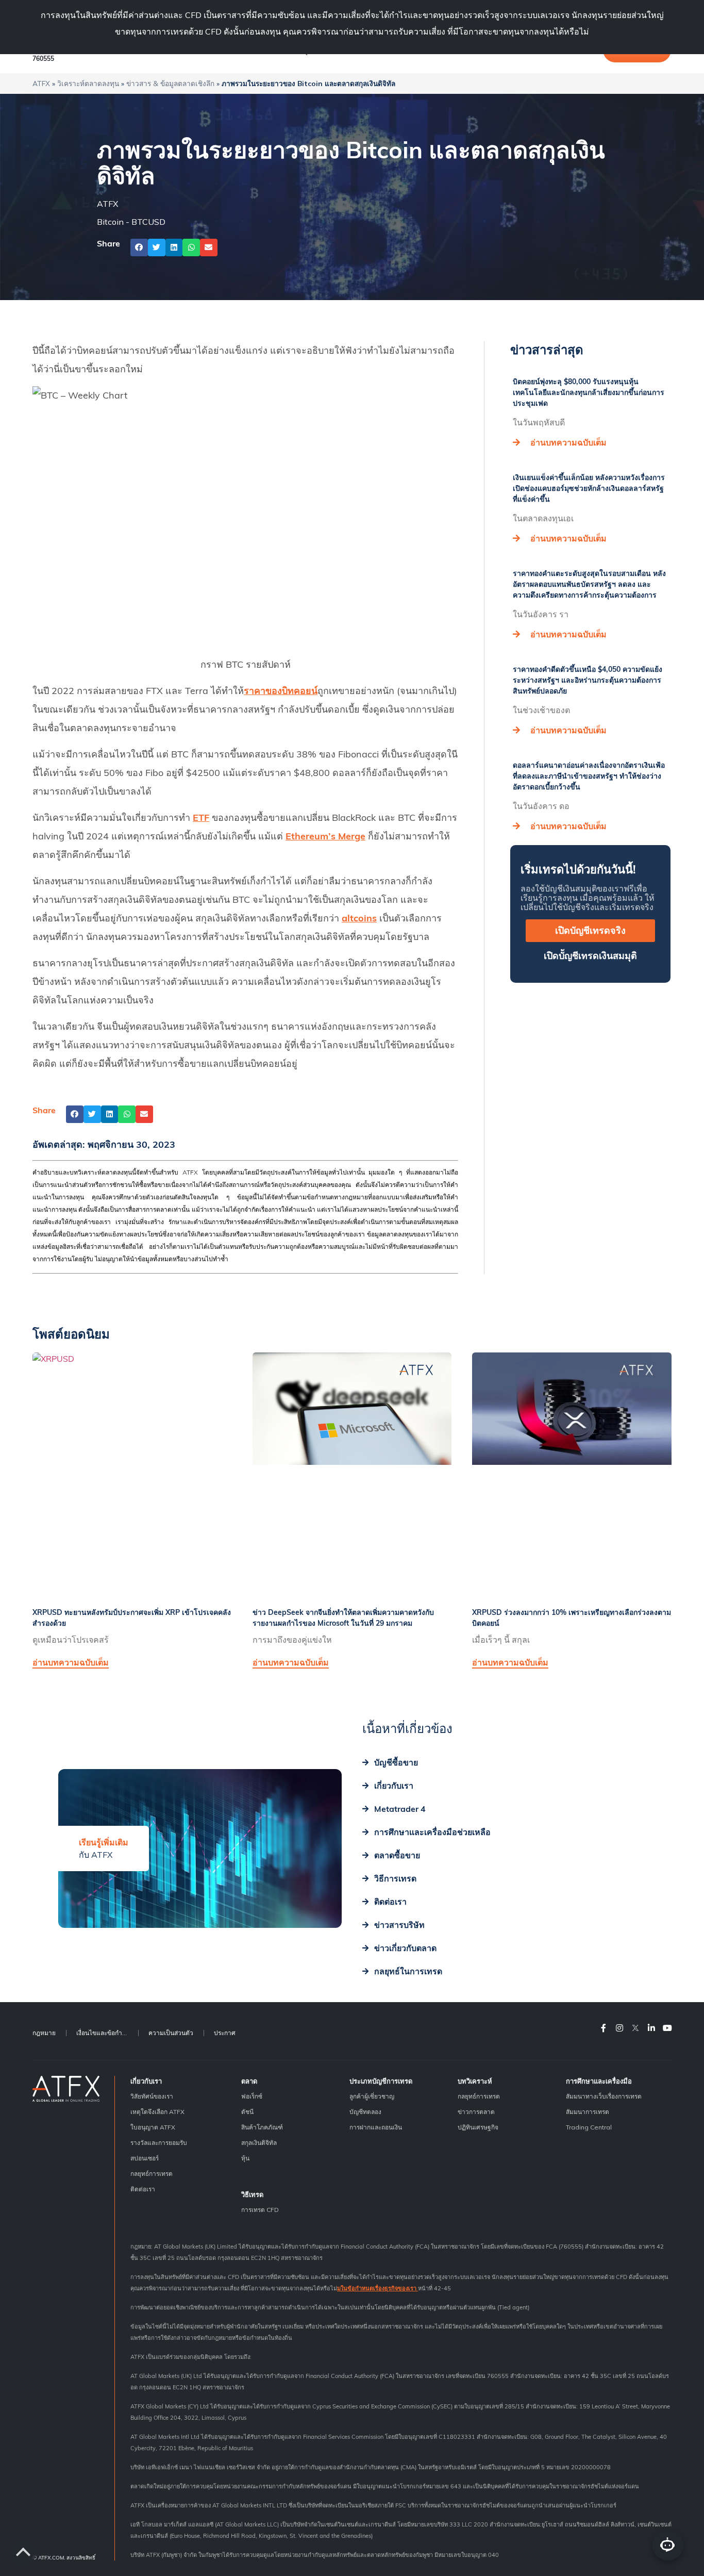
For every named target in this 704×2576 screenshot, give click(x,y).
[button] (139, 247)
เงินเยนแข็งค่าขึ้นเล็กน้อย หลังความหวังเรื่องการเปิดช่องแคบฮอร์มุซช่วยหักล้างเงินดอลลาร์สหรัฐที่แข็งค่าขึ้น (589, 488)
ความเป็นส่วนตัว (171, 2033)
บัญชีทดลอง (365, 2112)
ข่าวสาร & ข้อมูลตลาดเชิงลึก (170, 83)
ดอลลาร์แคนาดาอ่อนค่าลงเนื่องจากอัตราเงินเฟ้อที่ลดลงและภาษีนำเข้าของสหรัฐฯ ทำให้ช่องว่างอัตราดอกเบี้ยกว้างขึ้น (589, 776)
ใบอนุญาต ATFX (153, 2127)
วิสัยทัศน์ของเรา (152, 2096)
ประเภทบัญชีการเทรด (381, 2081)
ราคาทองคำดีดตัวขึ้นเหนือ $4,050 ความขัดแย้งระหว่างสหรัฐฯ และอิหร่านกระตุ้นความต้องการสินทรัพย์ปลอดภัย (588, 680)
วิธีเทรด (252, 2194)
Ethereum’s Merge (325, 836)
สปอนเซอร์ (145, 2158)
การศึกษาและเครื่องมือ (599, 2081)
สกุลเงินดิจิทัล (259, 2143)
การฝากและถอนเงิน (376, 2127)
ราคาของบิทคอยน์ (281, 691)
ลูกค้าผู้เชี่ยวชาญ (372, 2096)
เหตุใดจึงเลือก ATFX (157, 2112)
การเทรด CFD (260, 2210)
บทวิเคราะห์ (475, 2081)
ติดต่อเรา (143, 2189)
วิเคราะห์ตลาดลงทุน (88, 83)
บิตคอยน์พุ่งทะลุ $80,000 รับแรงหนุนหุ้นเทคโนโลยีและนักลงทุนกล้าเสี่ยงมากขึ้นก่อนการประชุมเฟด (589, 392)
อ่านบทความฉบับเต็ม (568, 442)
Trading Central (589, 2127)
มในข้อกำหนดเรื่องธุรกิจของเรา (378, 2288)
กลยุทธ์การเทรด (152, 2174)
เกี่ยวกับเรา (146, 2081)
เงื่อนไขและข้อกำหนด (105, 2033)
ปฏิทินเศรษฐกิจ (478, 2127)
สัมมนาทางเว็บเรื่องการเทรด (604, 2096)
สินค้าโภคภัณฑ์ (262, 2127)
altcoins (359, 918)
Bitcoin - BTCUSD (131, 222)
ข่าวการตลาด (476, 2112)
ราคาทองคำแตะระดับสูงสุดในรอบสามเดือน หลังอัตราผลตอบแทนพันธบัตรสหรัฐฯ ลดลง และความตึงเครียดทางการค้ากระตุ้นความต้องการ (589, 584)
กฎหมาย (44, 2033)
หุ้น (245, 2158)
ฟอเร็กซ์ (252, 2096)
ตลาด (249, 2081)
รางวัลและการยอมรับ (159, 2143)
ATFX (41, 83)
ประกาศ (225, 2033)
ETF (201, 818)
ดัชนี (247, 2112)
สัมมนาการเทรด (588, 2112)
